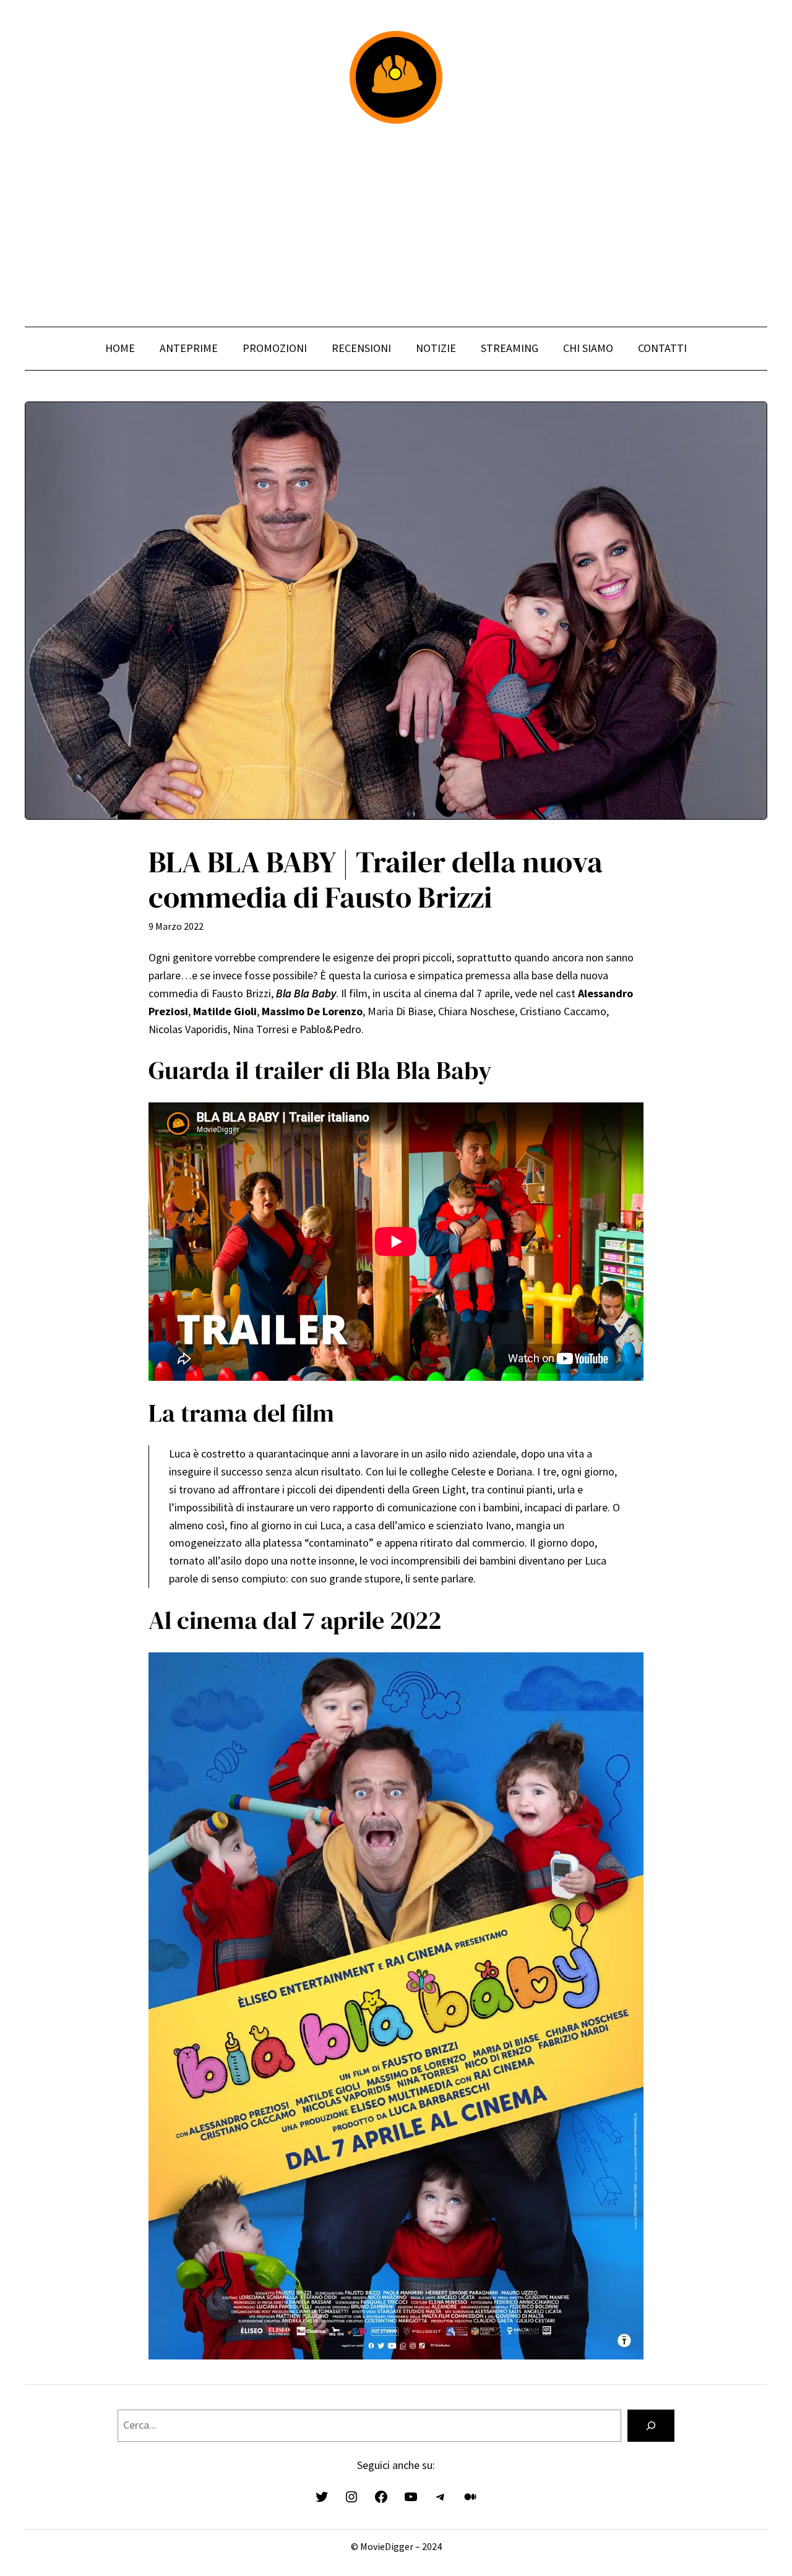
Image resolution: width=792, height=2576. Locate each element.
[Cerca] (651, 2426)
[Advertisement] (396, 225)
